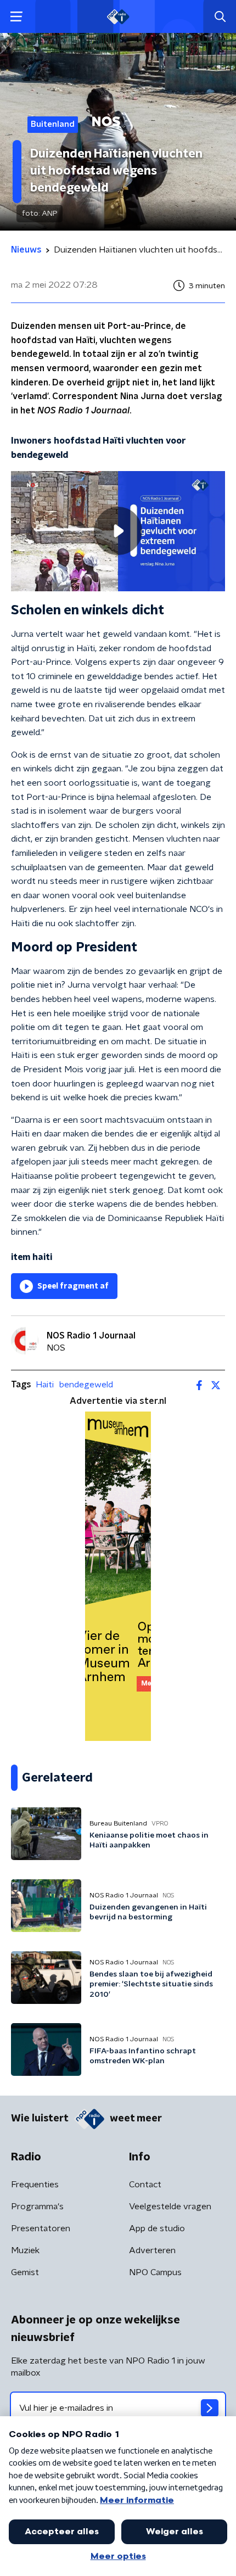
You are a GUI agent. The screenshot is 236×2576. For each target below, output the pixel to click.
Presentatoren (41, 2228)
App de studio (157, 2228)
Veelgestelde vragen (170, 2207)
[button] (16, 17)
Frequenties (35, 2185)
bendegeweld (86, 1385)
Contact (145, 2185)
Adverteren (152, 2250)
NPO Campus (155, 2272)
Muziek (25, 2250)
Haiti (45, 1385)
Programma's (37, 2207)
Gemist (25, 2272)
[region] (118, 531)
